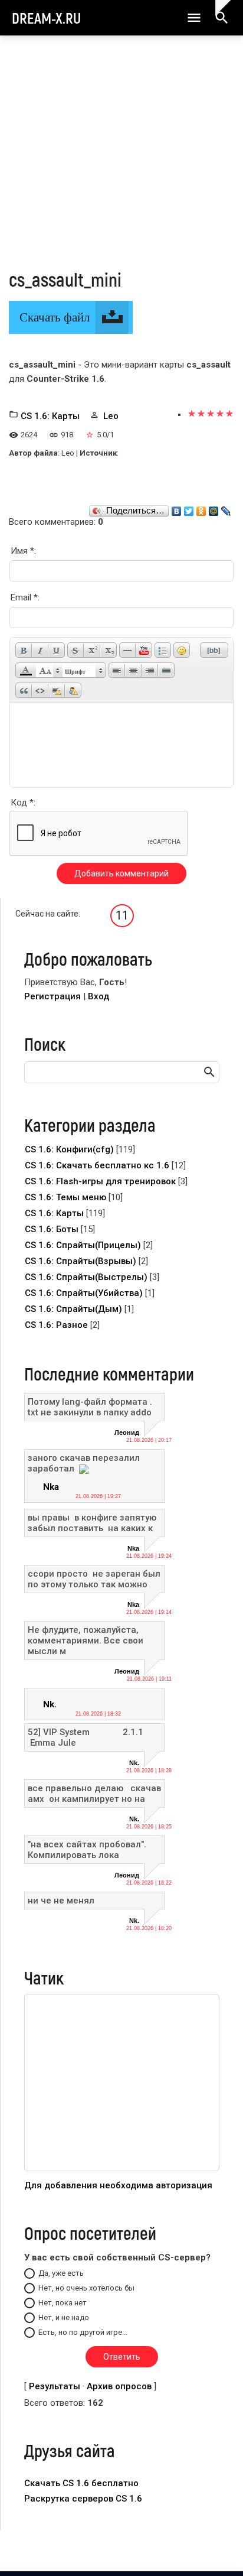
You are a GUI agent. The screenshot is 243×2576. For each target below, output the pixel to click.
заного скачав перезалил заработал (84, 1463)
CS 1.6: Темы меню (65, 1197)
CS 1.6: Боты (52, 1229)
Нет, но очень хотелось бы (86, 2288)
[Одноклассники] (201, 508)
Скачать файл (55, 317)
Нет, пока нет (63, 2303)
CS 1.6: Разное (56, 1325)
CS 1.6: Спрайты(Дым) (73, 1309)
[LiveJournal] (226, 508)
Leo (111, 416)
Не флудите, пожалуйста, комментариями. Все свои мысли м (86, 1641)
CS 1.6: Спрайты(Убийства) (84, 1293)
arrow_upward (216, 2548)
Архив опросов (119, 2386)
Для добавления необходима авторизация (118, 2185)
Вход (98, 996)
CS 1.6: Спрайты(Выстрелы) (86, 1277)
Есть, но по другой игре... (83, 2332)
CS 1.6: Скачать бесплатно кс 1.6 (97, 1165)
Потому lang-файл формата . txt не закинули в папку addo (90, 1407)
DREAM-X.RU (46, 18)
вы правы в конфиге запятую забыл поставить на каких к (92, 1523)
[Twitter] (189, 508)
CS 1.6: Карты (50, 416)
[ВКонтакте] (177, 508)
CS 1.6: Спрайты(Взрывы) (81, 1261)
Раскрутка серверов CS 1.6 (83, 2499)
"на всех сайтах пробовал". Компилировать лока (87, 1850)
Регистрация (52, 996)
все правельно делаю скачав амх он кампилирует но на (94, 1794)
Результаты (55, 2386)
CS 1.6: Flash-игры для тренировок (100, 1181)
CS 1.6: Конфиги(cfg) (69, 1149)
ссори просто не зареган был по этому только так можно (94, 1579)
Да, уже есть (61, 2273)
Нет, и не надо (64, 2317)
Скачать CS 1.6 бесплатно (81, 2483)
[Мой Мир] (214, 508)
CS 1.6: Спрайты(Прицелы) (83, 1245)
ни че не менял (61, 1901)
